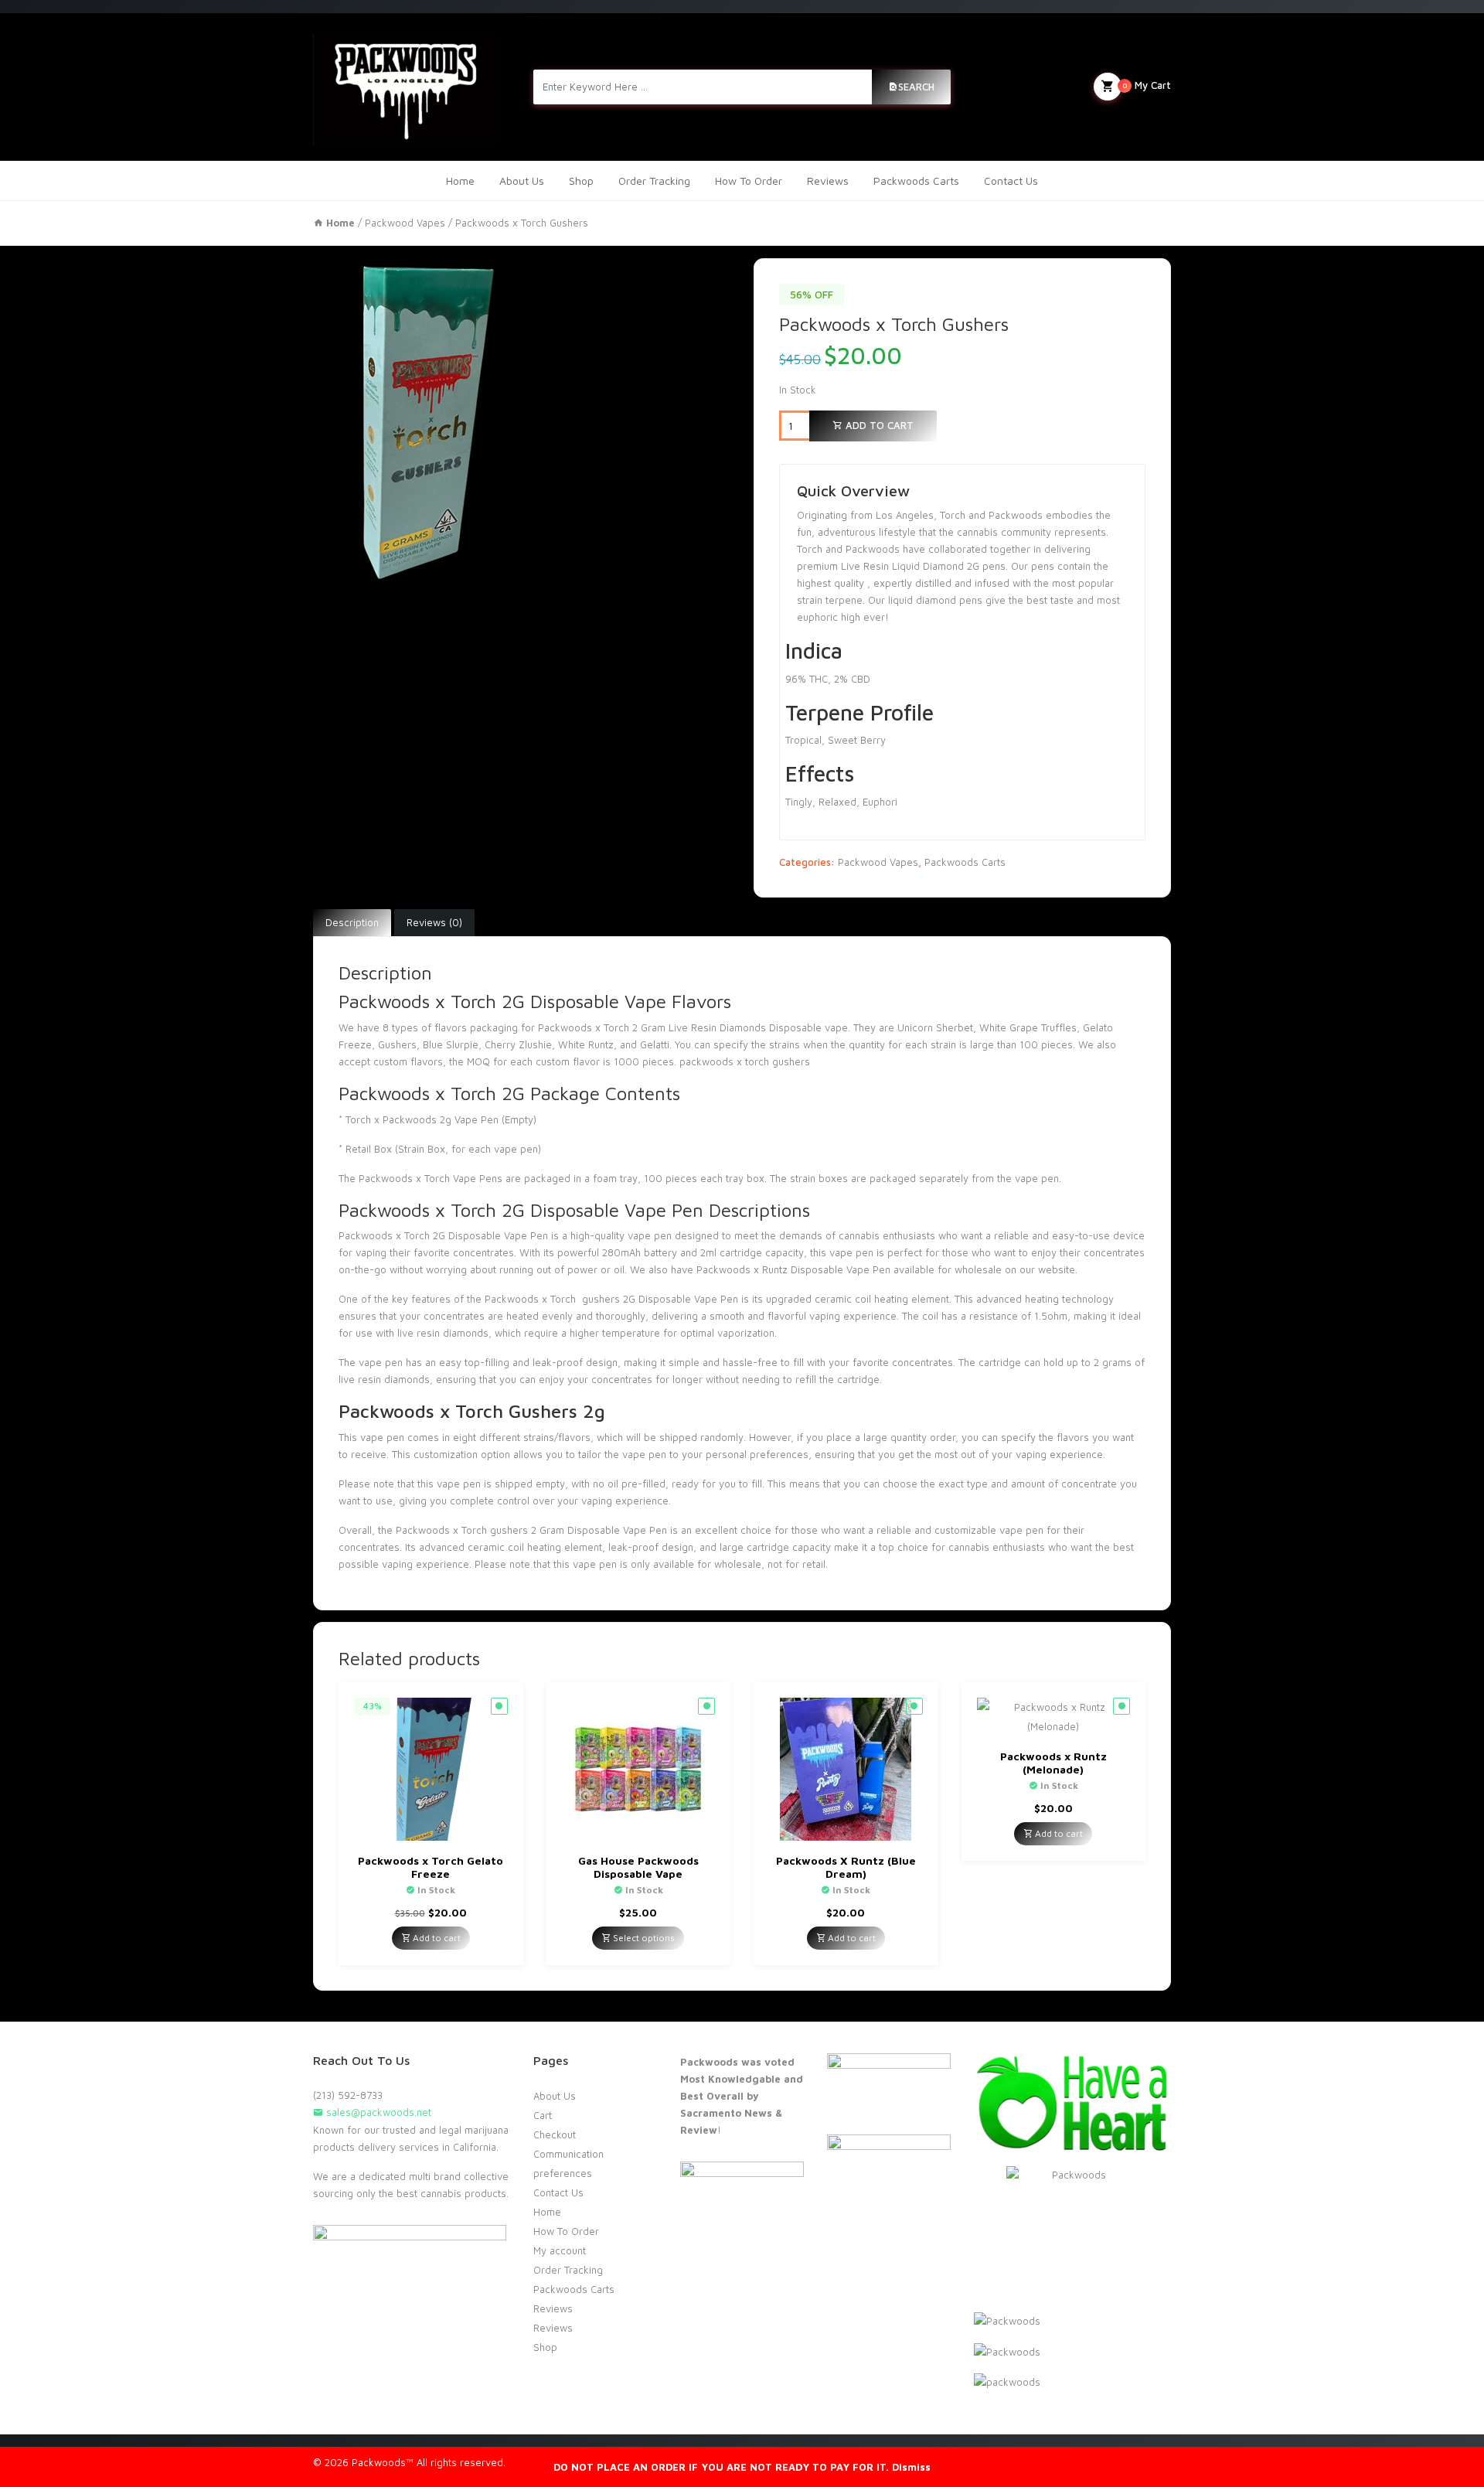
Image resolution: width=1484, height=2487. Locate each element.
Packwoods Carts (916, 181)
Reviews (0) (434, 922)
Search (916, 87)
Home (460, 181)
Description (352, 922)
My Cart (1147, 85)
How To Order (749, 181)
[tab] (352, 923)
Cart (543, 2115)
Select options (643, 1938)
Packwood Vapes (405, 223)
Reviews (828, 181)
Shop (581, 181)
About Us (522, 181)
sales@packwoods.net (377, 2112)
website (1057, 1269)
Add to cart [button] (436, 1938)
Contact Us (1011, 181)
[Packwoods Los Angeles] (405, 87)
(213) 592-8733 (348, 2095)
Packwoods (723, 1269)
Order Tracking (654, 181)
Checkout (555, 2134)
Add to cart (878, 425)
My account (560, 2250)
